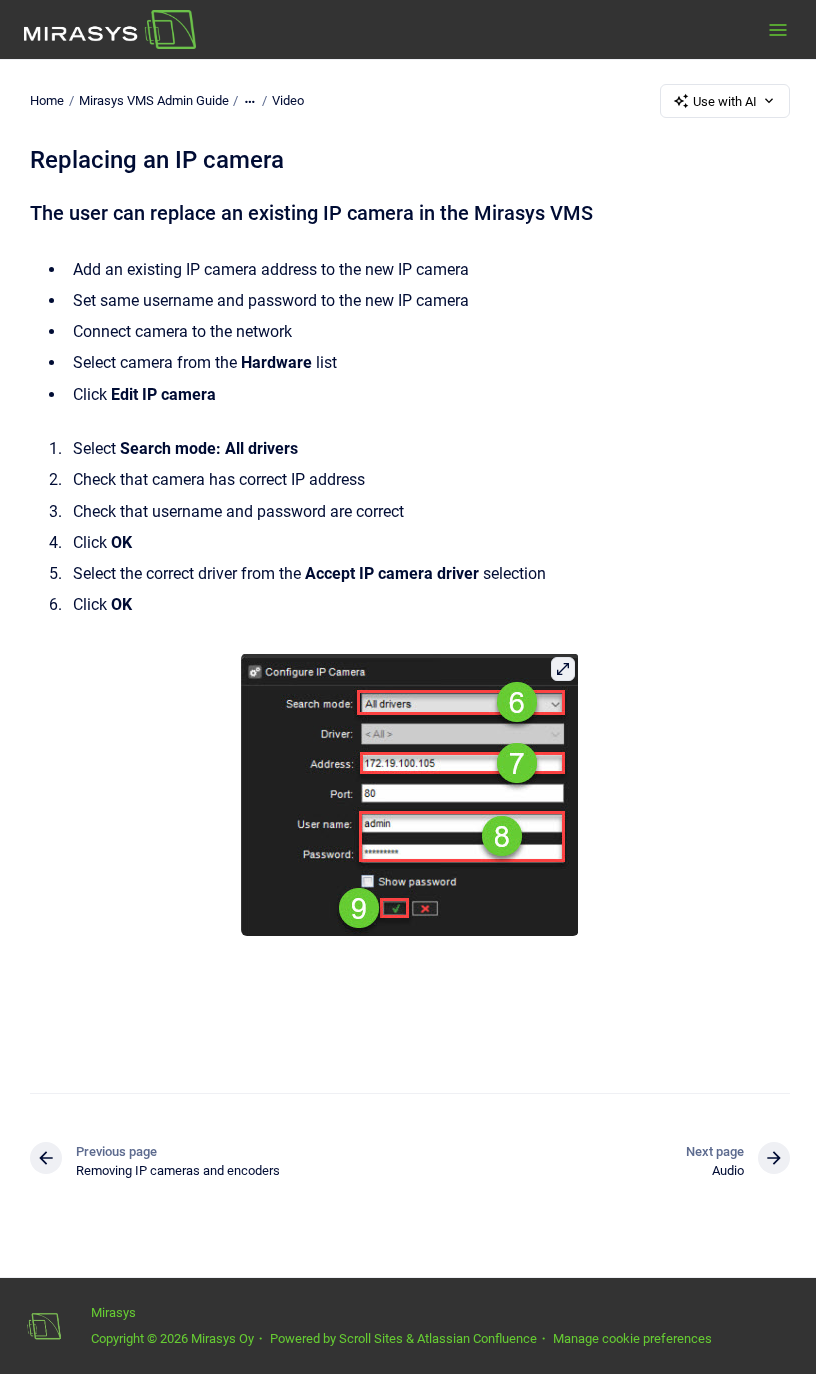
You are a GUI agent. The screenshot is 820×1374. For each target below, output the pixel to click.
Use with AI (725, 101)
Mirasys (113, 1312)
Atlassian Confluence (477, 1338)
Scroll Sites (371, 1338)
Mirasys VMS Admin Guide (154, 100)
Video (288, 100)
